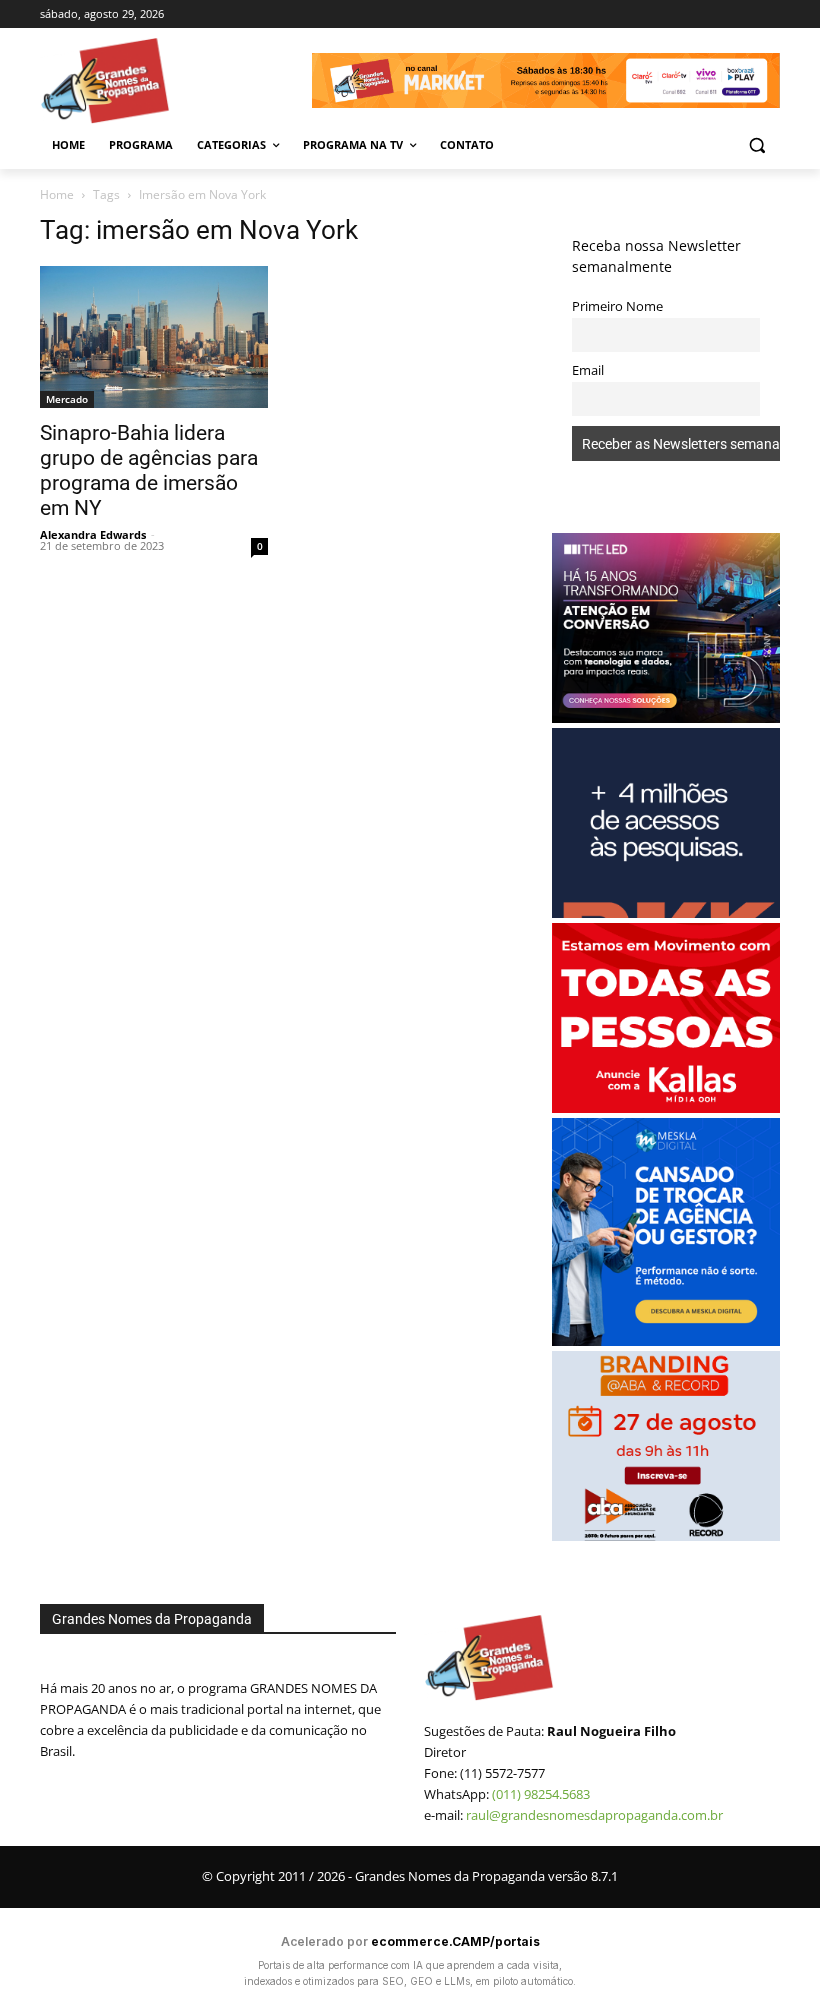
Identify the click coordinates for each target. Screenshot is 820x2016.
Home (57, 194)
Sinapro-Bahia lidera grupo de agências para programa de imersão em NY (149, 470)
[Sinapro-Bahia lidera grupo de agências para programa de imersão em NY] (154, 337)
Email (588, 370)
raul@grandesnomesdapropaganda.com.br (594, 1815)
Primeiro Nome (617, 306)
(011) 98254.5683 (541, 1794)
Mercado (67, 399)
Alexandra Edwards (93, 534)
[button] (756, 145)
